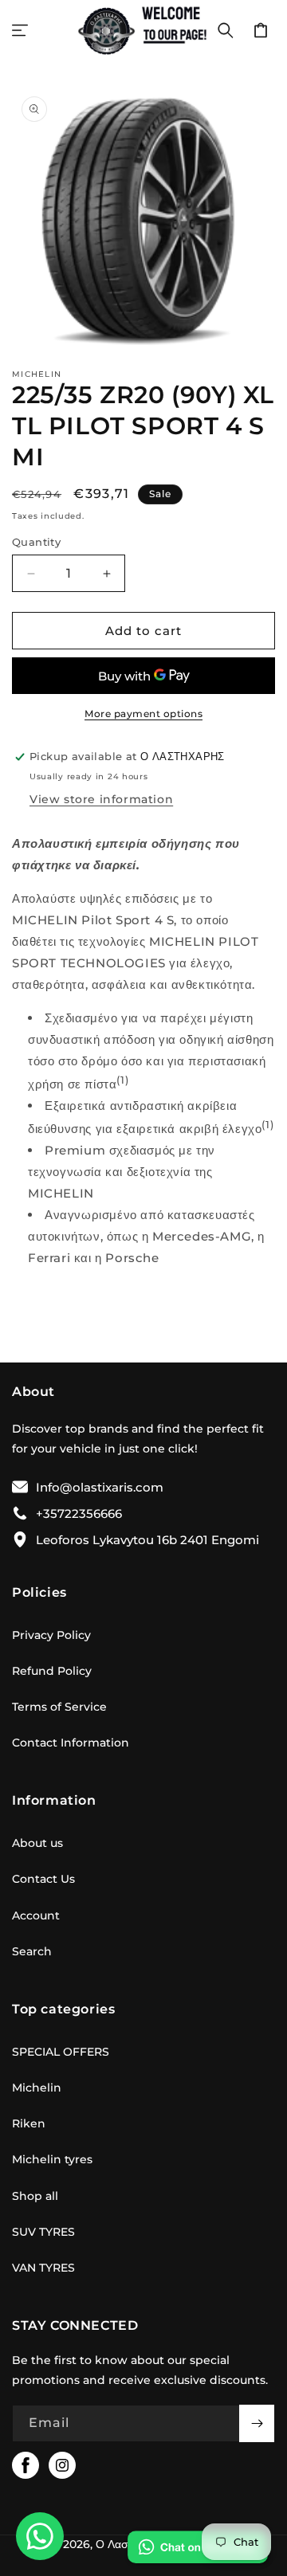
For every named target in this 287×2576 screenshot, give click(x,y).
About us (37, 1843)
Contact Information (71, 1743)
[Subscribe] (257, 2423)
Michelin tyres (52, 2159)
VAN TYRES (43, 2268)
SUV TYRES (43, 2232)
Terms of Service (59, 1707)
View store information (101, 799)
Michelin (37, 2088)
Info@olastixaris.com (100, 1487)
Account (36, 1915)
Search (32, 1951)
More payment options (143, 714)
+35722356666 (79, 1513)
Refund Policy (52, 1671)
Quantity (36, 542)
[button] (20, 30)
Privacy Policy (51, 1635)
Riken (29, 2123)
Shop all (35, 2196)
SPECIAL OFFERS (61, 2052)
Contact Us (43, 1879)
